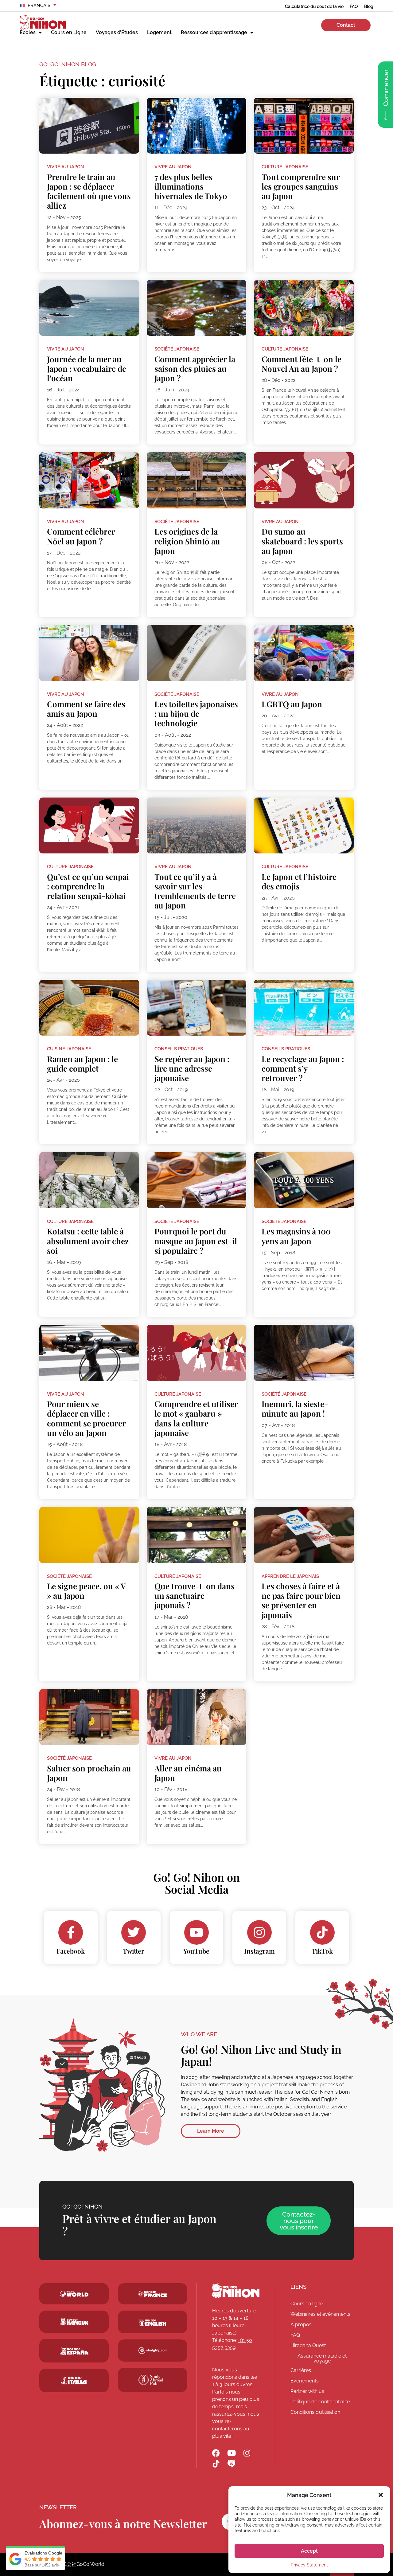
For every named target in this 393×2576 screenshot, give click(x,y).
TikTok (322, 1951)
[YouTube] (196, 1932)
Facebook (71, 1951)
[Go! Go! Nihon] (236, 2291)
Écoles (28, 32)
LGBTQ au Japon (292, 704)
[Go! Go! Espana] (74, 2351)
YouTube (196, 1951)
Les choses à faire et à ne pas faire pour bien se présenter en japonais (301, 1600)
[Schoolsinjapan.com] (153, 2322)
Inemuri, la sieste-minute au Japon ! (295, 1409)
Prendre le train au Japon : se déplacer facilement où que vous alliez (89, 191)
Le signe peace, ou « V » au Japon (86, 1591)
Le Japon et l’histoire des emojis (299, 881)
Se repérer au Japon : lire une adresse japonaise (192, 1068)
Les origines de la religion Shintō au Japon (187, 541)
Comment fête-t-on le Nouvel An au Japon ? (302, 364)
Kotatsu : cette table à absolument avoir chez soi (88, 1241)
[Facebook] (71, 1932)
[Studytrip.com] (153, 2294)
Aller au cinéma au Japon (188, 1773)
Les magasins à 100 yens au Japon (296, 1236)
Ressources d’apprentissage (214, 32)
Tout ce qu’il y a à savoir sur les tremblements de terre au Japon (195, 891)
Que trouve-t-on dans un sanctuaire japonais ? (195, 1596)
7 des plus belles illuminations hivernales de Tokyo (191, 186)
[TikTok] (322, 1932)
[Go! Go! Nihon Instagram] (247, 2453)
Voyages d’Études (117, 32)
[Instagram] (259, 1932)
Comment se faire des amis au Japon (86, 709)
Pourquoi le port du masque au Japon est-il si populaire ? (196, 1241)
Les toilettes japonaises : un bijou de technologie (196, 714)
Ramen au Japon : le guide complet (82, 1064)
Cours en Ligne (69, 32)
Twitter (134, 1951)
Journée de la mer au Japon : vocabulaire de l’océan (87, 369)
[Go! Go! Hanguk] (74, 2322)
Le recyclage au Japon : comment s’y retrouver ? (303, 1068)
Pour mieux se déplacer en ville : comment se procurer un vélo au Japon (86, 1418)
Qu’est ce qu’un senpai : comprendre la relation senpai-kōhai (88, 886)
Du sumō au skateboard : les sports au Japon (302, 541)
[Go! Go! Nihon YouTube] (231, 2453)
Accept (309, 2551)
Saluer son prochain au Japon (89, 1773)
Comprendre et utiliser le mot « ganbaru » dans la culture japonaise (196, 1418)
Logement (159, 32)
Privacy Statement (309, 2565)
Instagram (259, 1951)
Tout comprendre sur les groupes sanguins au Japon (301, 186)
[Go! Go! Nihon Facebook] (216, 2453)
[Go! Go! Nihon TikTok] (216, 2464)
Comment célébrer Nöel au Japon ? (81, 536)
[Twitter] (134, 1932)
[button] (381, 2495)
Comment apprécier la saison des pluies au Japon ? (195, 369)
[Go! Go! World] (74, 2294)
